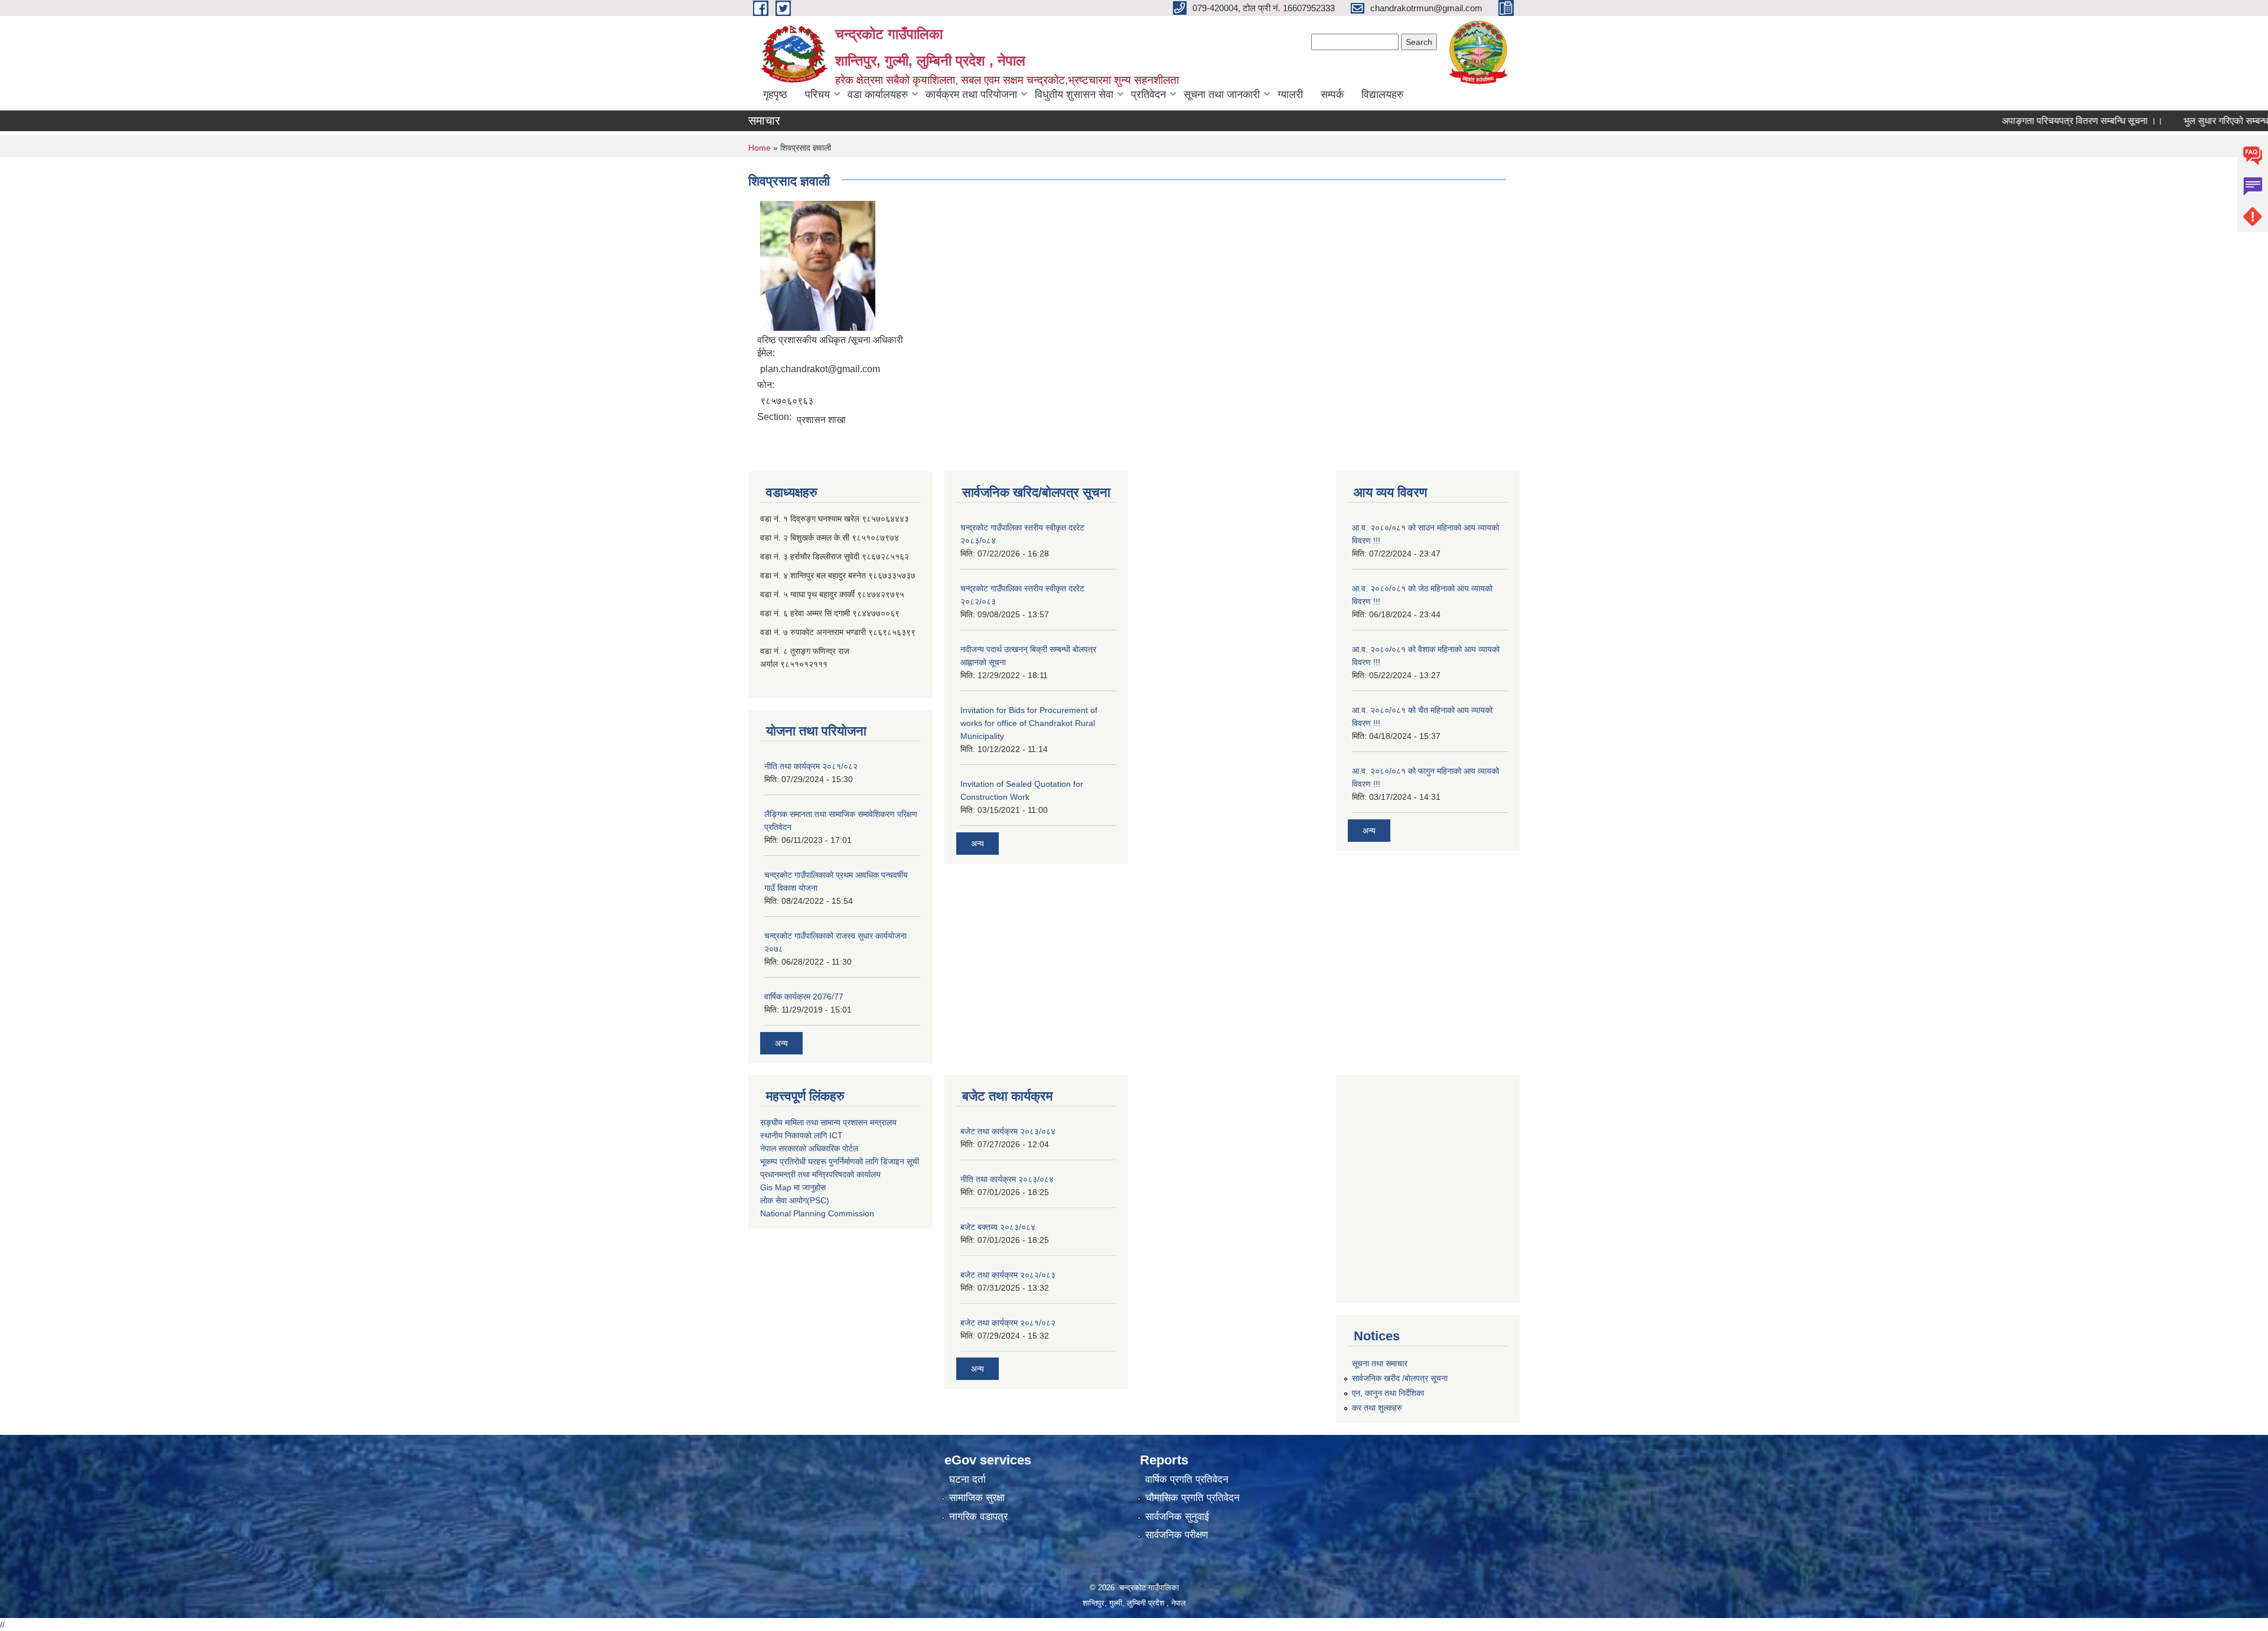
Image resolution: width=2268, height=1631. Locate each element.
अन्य (781, 1043)
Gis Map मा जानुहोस (793, 1187)
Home (760, 148)
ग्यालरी (1290, 95)
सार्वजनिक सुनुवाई (1177, 1517)
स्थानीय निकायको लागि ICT (801, 1135)
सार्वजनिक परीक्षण (1177, 1535)
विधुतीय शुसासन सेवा (1074, 95)
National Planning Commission (817, 1213)
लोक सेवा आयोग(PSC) (795, 1200)
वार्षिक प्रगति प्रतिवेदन (1187, 1479)
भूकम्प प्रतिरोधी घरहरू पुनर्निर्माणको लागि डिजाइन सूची (840, 1161)
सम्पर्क (1332, 95)
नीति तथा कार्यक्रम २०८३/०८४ (1007, 1179)
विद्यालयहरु (1382, 95)
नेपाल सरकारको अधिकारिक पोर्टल (809, 1148)
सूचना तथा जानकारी (1222, 95)
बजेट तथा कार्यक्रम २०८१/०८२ (1008, 1323)
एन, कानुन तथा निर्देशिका (1388, 1393)
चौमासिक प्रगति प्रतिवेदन (1192, 1498)
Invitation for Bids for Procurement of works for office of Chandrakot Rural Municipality (1029, 723)
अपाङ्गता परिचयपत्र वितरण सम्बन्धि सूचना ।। (2029, 121)
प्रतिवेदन (1148, 95)
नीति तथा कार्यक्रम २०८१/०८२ (811, 766)
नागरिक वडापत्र (978, 1517)
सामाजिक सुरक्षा (977, 1498)
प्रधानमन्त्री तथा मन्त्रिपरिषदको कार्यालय (820, 1174)
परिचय (817, 95)
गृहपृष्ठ (775, 95)
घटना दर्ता (967, 1479)
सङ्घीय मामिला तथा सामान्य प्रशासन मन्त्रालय (828, 1122)
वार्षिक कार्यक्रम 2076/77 (804, 997)
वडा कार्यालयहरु (878, 95)
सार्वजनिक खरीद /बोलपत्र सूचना (1400, 1378)
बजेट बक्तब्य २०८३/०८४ (998, 1227)
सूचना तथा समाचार (1380, 1363)
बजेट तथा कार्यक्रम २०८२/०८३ (1008, 1275)
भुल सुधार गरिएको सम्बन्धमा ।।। (2187, 121)
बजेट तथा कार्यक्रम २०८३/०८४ (1008, 1131)
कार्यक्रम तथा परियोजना (971, 95)
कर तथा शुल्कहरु (1377, 1408)
